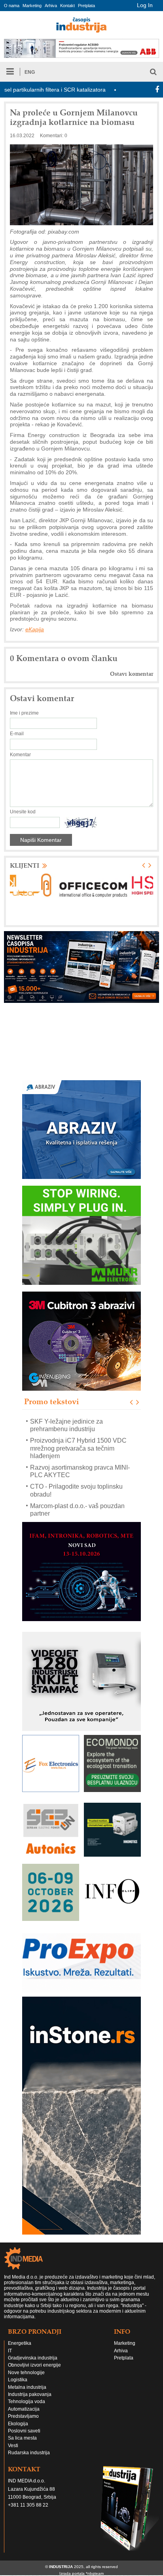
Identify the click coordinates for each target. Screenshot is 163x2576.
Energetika (20, 2343)
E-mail (17, 734)
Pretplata (86, 6)
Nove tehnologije (26, 2373)
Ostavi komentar (132, 674)
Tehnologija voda (27, 2402)
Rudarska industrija (29, 2453)
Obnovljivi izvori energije (34, 2365)
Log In (145, 5)
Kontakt (67, 6)
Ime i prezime (24, 713)
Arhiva (51, 6)
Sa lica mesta (22, 2438)
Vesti (13, 2446)
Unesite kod (23, 812)
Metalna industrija (27, 2387)
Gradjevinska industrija (33, 2358)
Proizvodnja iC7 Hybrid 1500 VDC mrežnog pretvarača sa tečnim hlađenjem (78, 1448)
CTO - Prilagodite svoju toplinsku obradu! (76, 1490)
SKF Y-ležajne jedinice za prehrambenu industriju (66, 1425)
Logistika (18, 2380)
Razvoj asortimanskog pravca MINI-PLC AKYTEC (80, 1471)
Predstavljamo (23, 2416)
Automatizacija (24, 2409)
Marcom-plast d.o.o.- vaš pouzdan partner (77, 1509)
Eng (30, 72)
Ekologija (18, 2424)
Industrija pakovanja (30, 2394)
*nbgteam (95, 2573)
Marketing (32, 6)
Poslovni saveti (24, 2431)
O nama (12, 6)
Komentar (20, 755)
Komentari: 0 (54, 136)
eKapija (35, 629)
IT (10, 2351)
